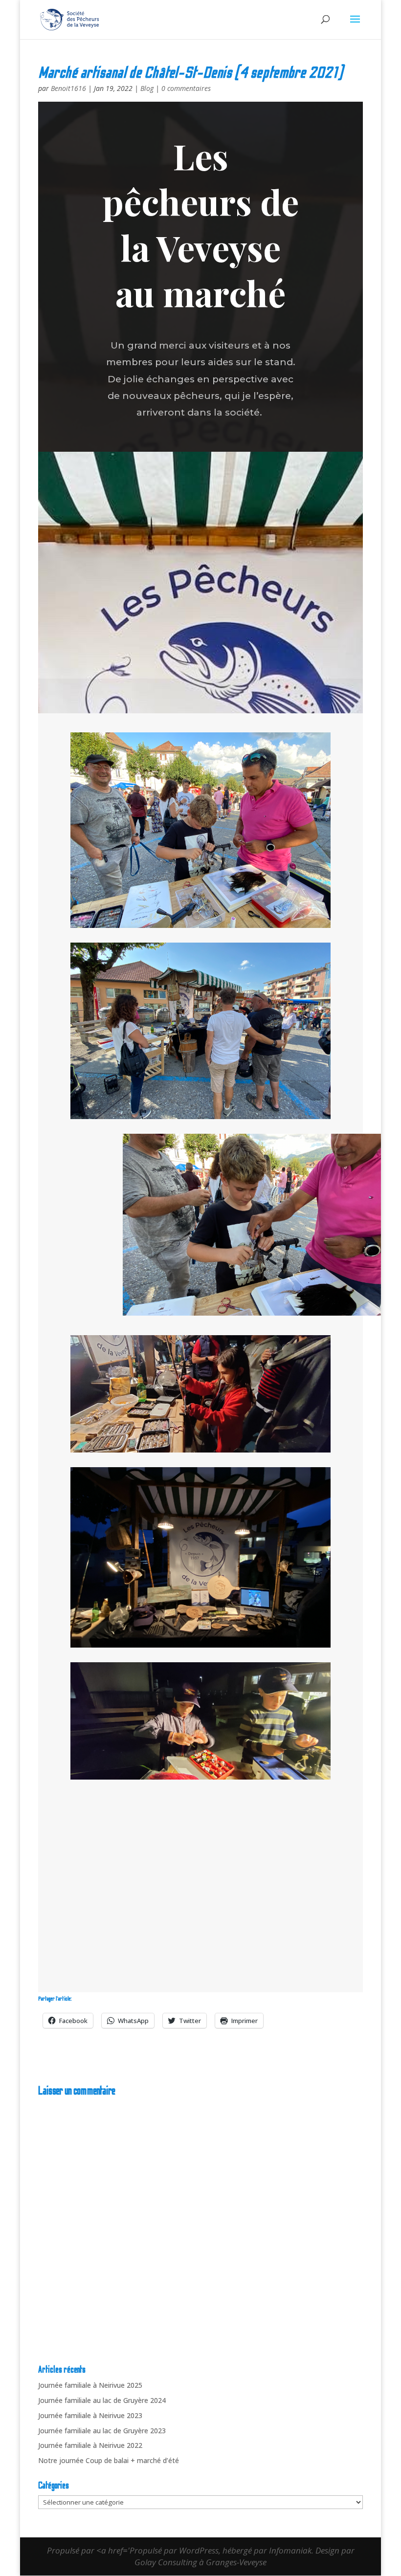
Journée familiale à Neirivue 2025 (90, 2385)
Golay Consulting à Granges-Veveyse (200, 2562)
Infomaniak (290, 2550)
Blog (147, 88)
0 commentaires (186, 88)
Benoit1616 (68, 88)
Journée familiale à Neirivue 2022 (90, 2445)
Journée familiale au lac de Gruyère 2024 (102, 2400)
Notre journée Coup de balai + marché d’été (109, 2460)
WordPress (199, 2550)
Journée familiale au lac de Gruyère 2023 (102, 2431)
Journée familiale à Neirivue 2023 (90, 2415)
